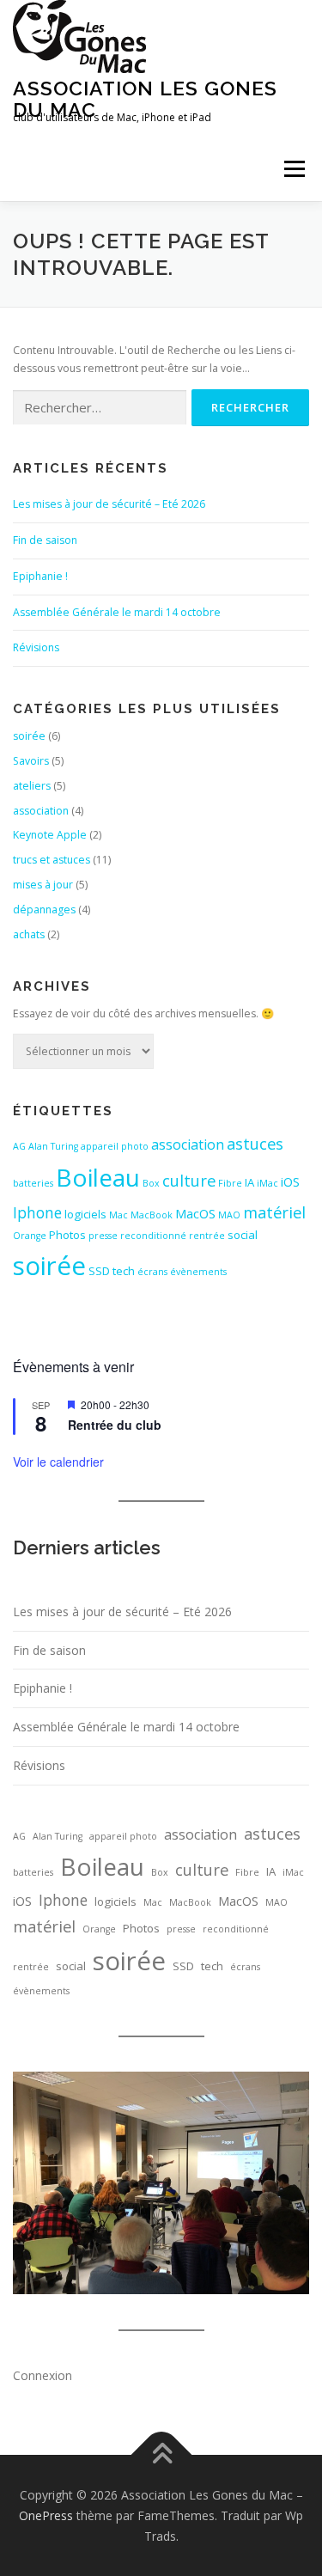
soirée (29, 736)
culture (189, 1180)
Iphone (37, 1212)
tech (124, 1271)
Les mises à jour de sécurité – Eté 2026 (109, 504)
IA (249, 1182)
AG (19, 1146)
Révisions (36, 647)
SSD (99, 1271)
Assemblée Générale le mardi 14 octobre (117, 612)
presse (103, 1236)
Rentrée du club (115, 1425)
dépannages (44, 910)
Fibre (230, 1183)
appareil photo (115, 1146)
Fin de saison (45, 540)
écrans (152, 1272)
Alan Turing (53, 1146)
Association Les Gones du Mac (145, 98)
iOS (290, 1181)
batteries (33, 1183)
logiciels (85, 1214)
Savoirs (31, 761)
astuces (255, 1143)
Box (151, 1183)
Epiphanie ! (40, 576)
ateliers (32, 786)
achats (29, 934)
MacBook (152, 1215)
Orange (30, 1236)
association (41, 811)
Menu (293, 169)
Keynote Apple (50, 835)
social (243, 1235)
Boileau (98, 1177)
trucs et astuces (52, 860)
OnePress (46, 2515)
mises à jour (43, 885)
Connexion (43, 2375)
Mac (118, 1215)
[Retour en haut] (161, 2455)
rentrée (207, 1236)
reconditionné (153, 1236)
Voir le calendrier (58, 1462)
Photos (67, 1235)
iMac (267, 1183)
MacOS (195, 1213)
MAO (229, 1215)
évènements (198, 1272)
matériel (274, 1212)
